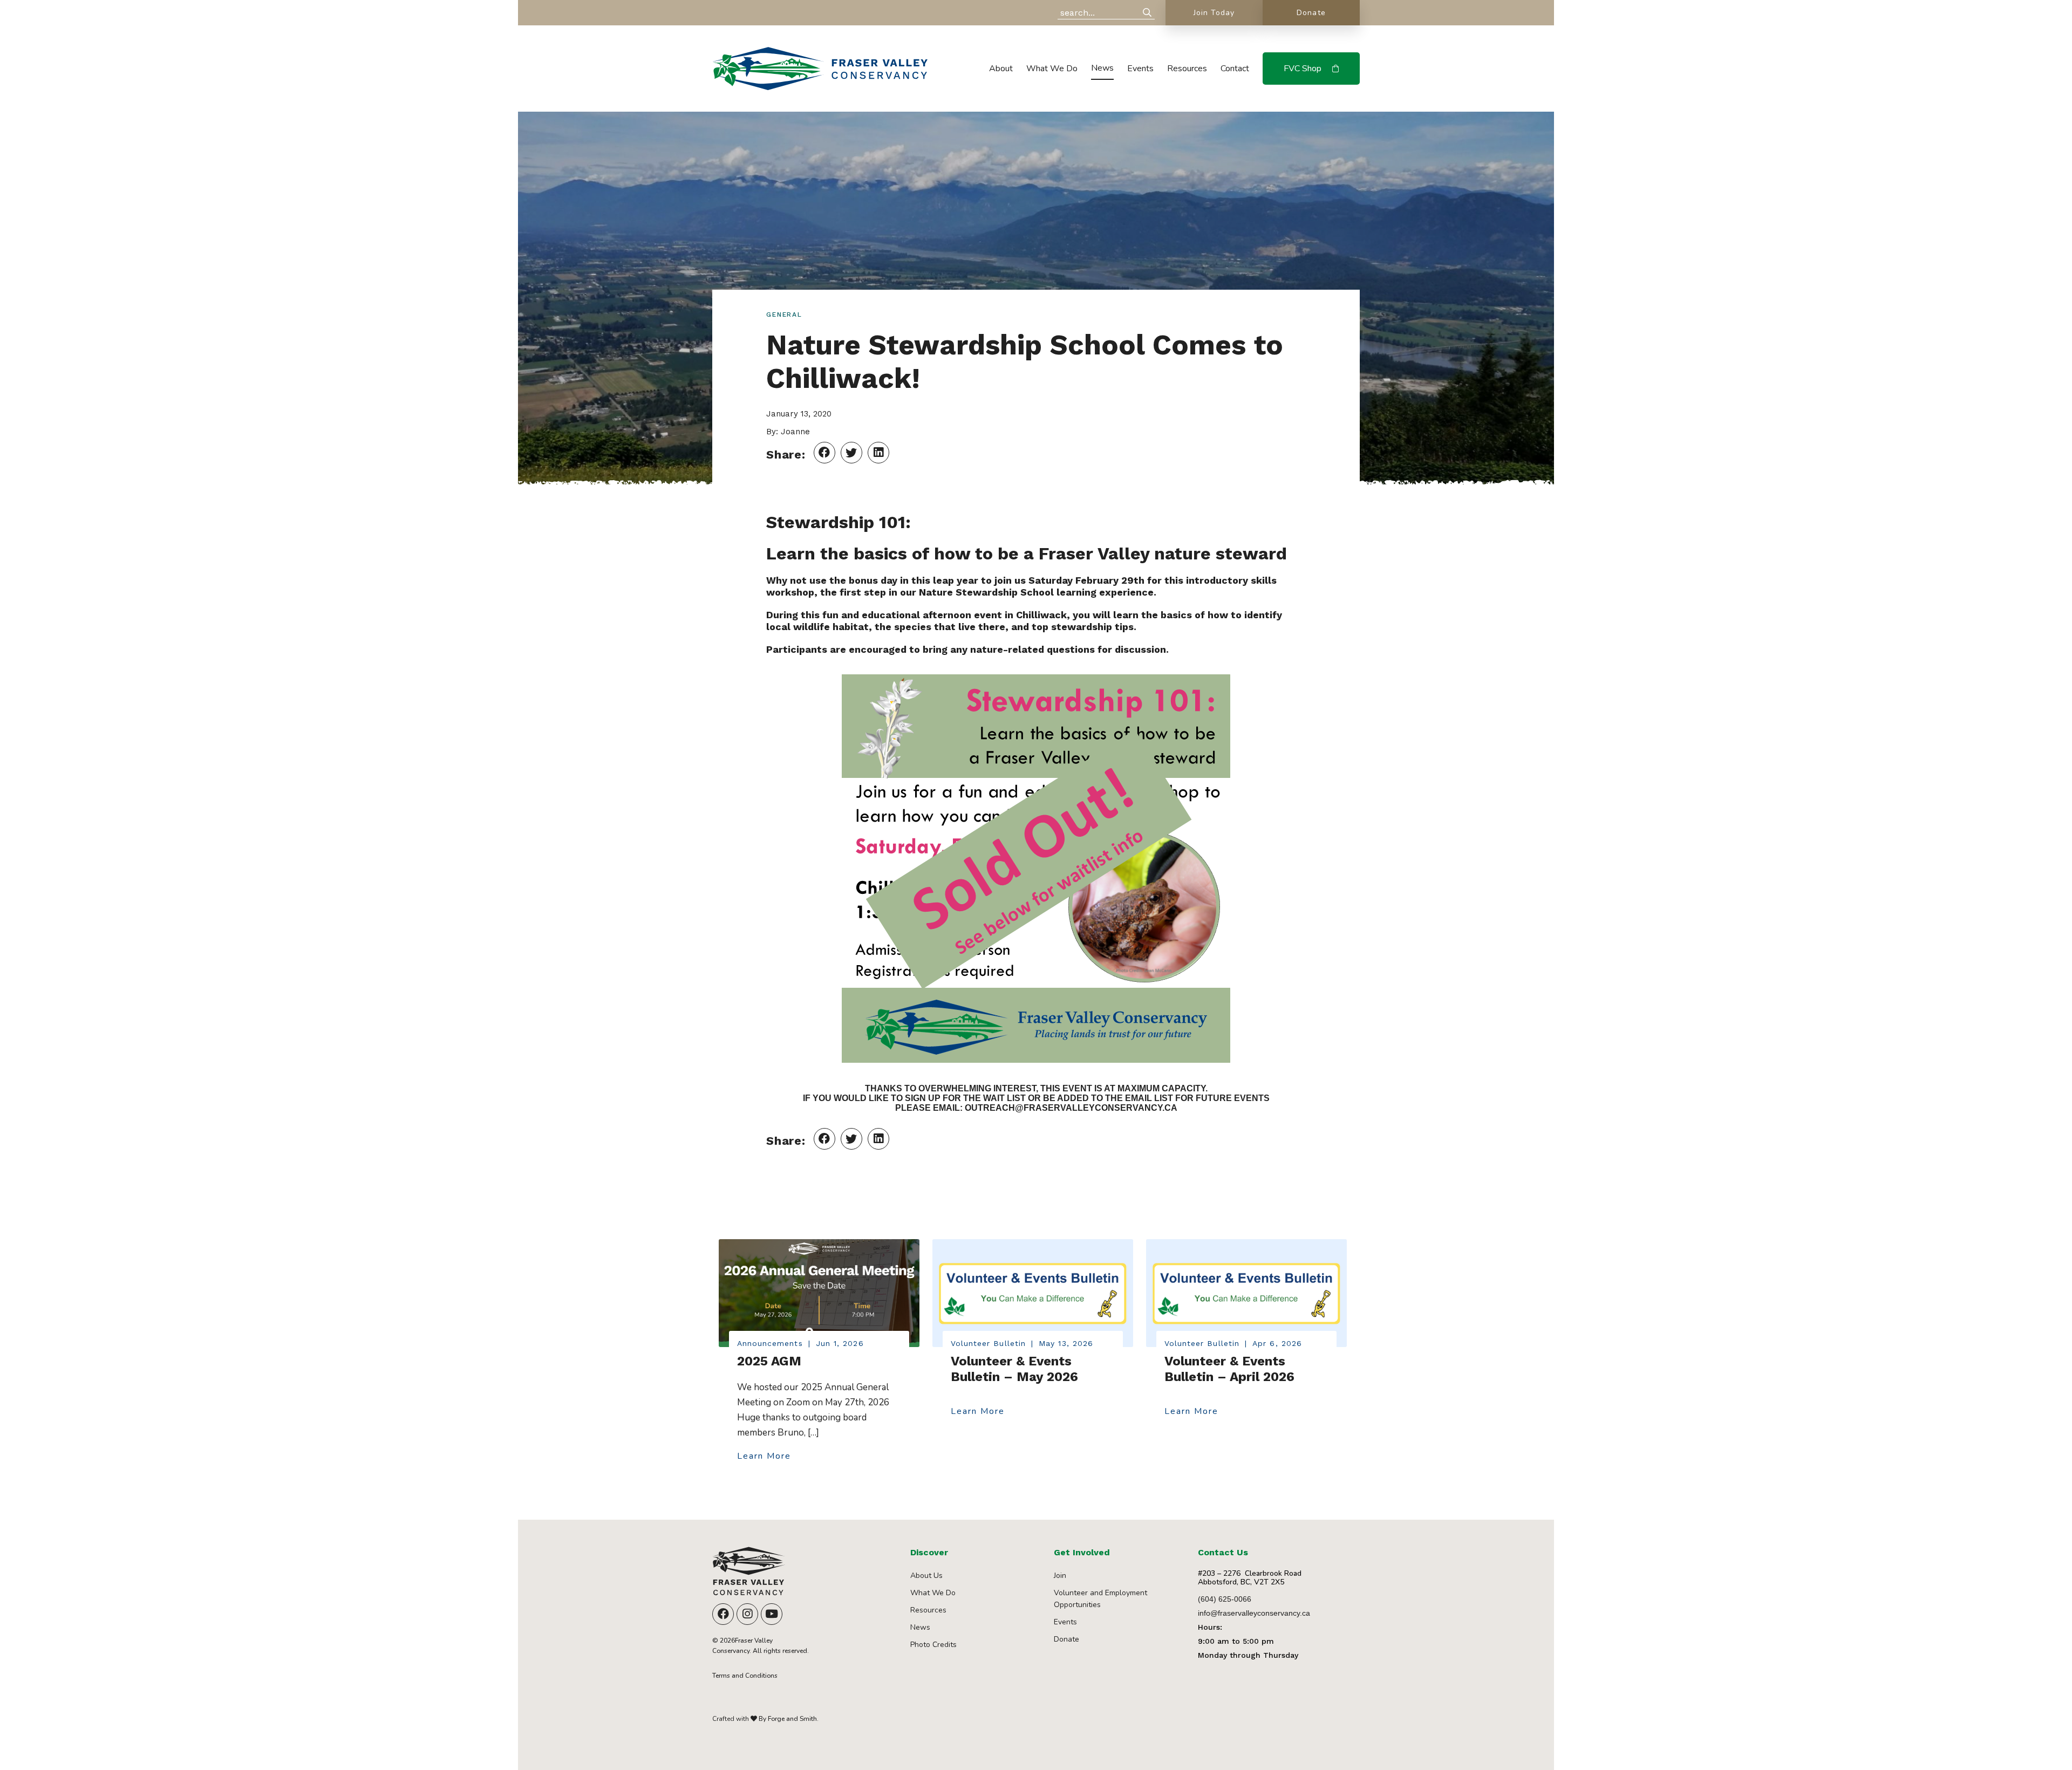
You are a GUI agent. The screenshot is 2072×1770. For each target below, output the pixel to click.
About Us (926, 1576)
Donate (1311, 13)
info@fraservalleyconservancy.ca (1254, 1613)
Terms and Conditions (745, 1676)
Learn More (764, 1457)
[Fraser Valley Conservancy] (820, 85)
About (1001, 69)
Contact (1235, 69)
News (1102, 68)
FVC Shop (1303, 69)
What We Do (1052, 69)
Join (1060, 1576)
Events (1140, 69)
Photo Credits (933, 1645)
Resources (1187, 69)
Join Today (1214, 13)
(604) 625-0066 (1225, 1599)
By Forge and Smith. (788, 1719)
